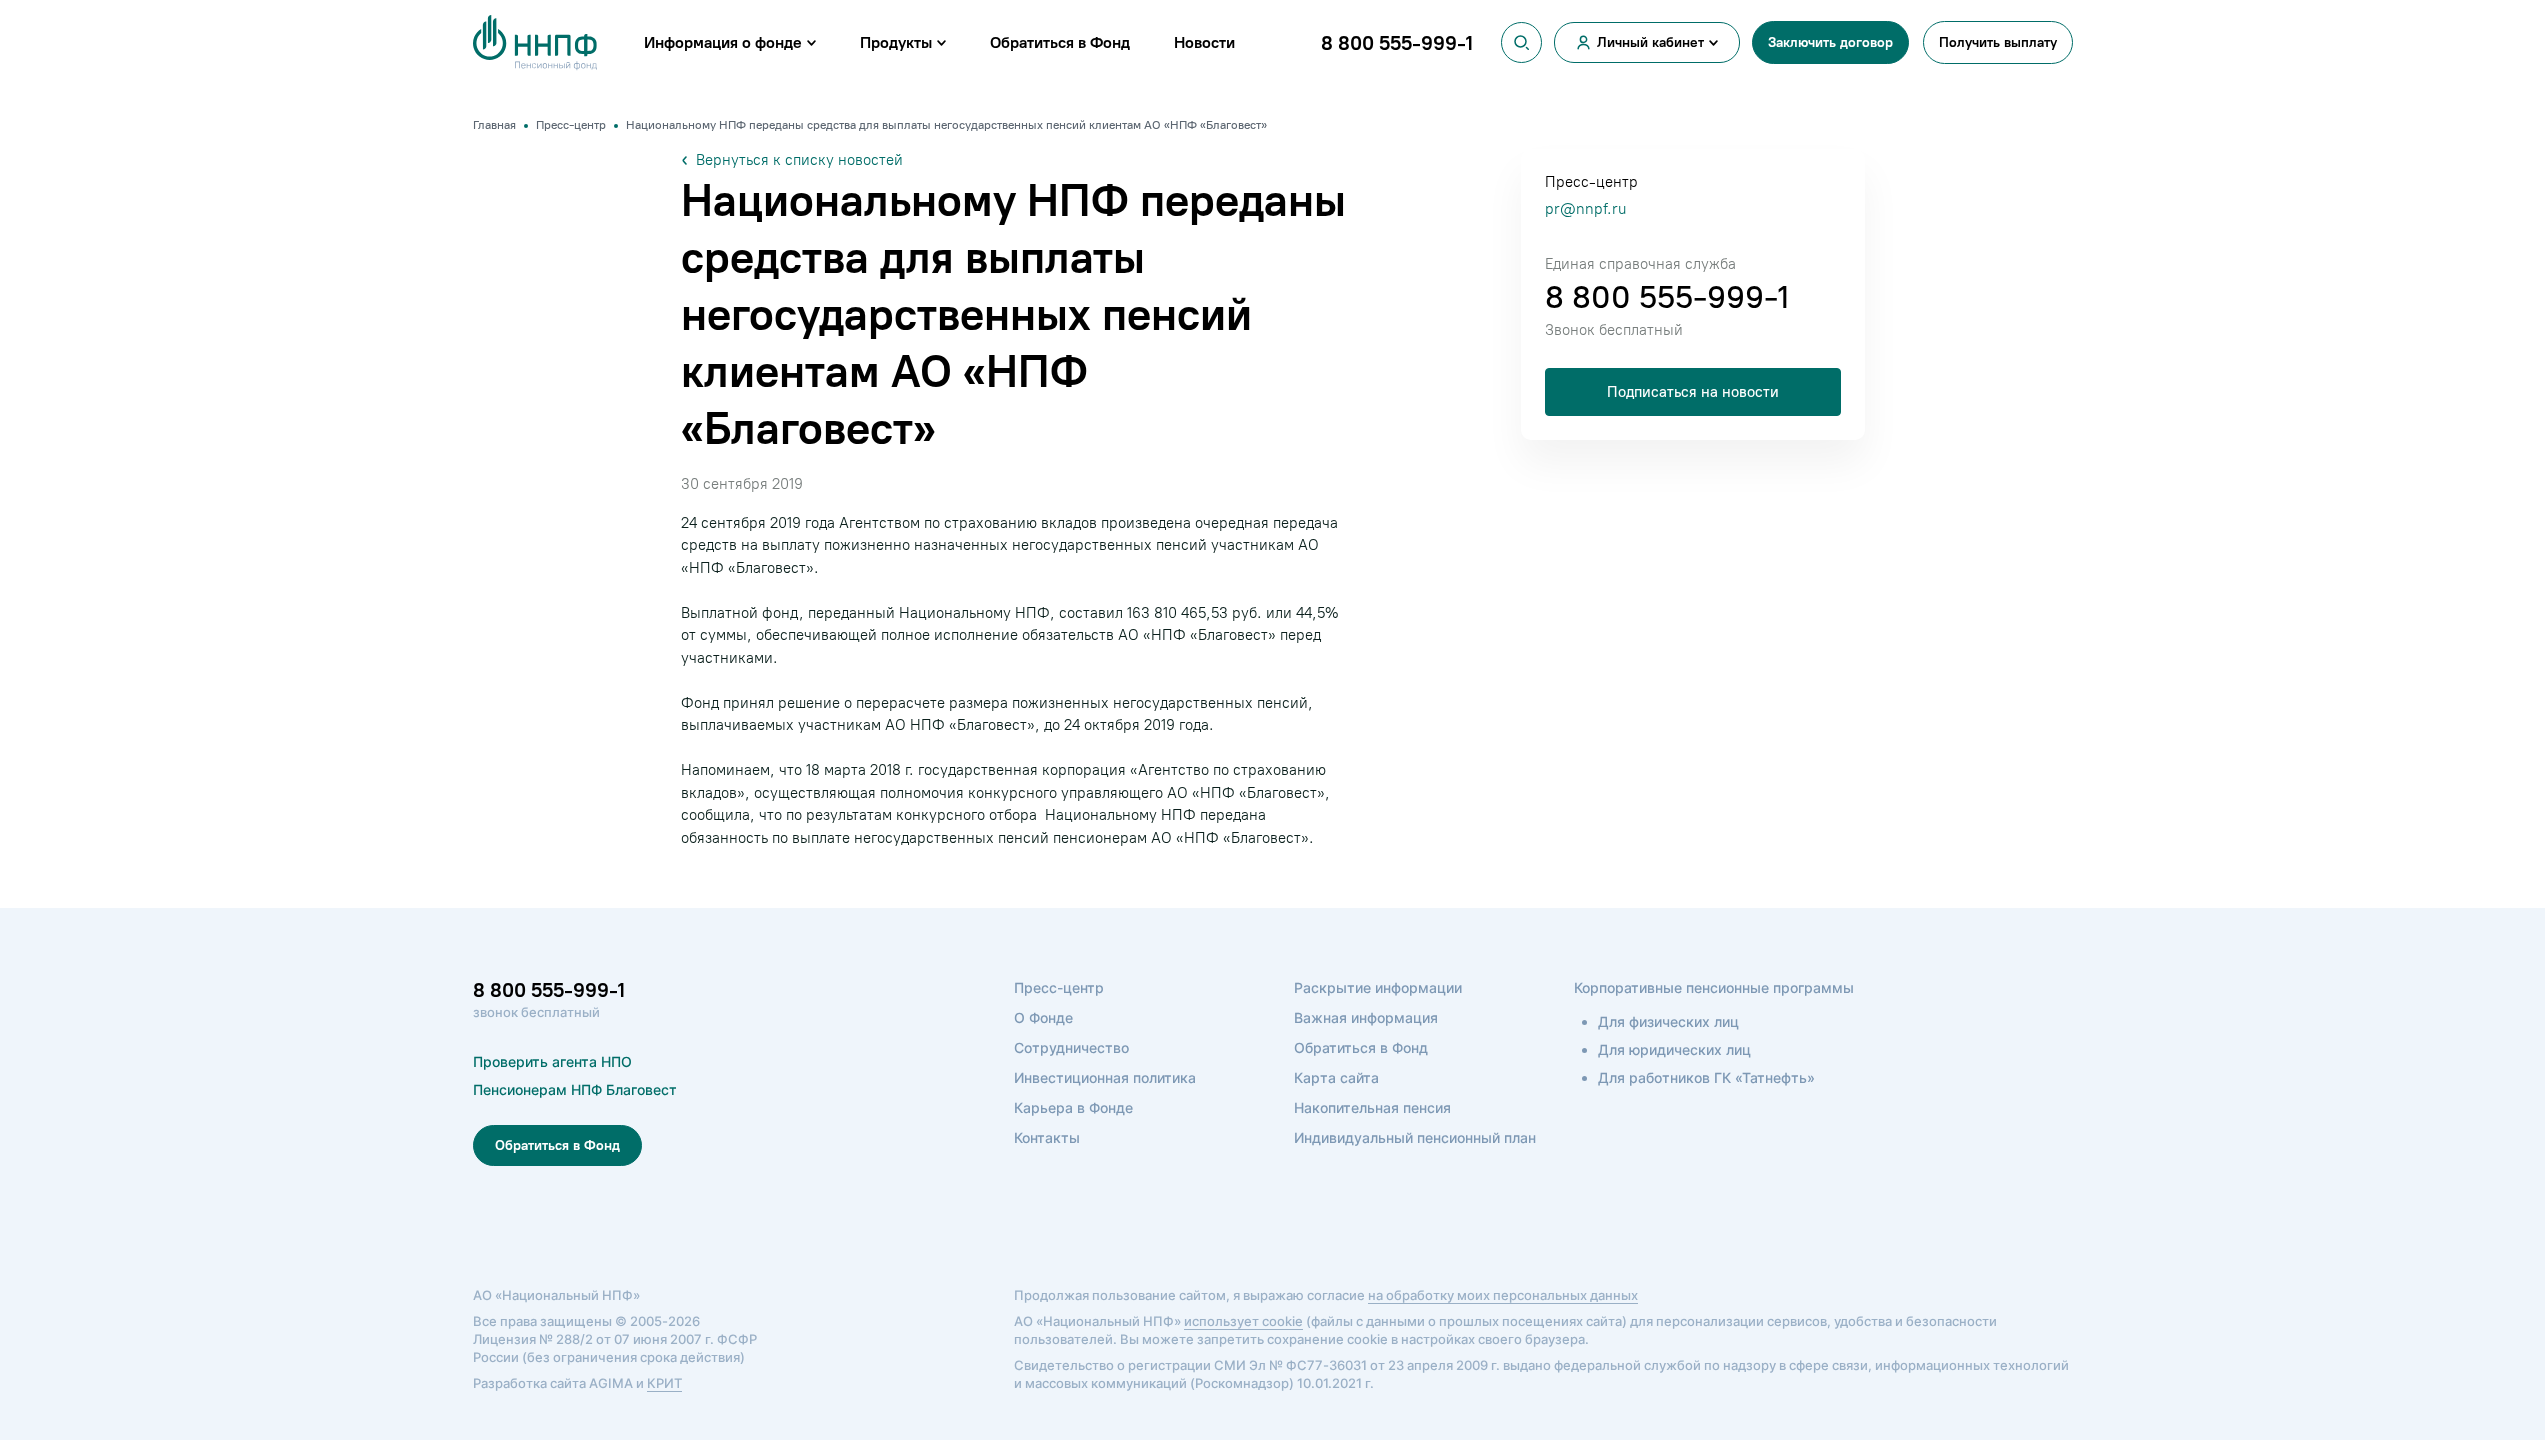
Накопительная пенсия (1372, 1107)
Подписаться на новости (1693, 392)
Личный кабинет (1650, 42)
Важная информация (1366, 1017)
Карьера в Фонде (1073, 1107)
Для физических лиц (1668, 1021)
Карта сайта (1336, 1077)
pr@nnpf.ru (1585, 209)
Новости (1204, 42)
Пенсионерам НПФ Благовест (575, 1089)
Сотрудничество (1071, 1047)
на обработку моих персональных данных (1503, 1295)
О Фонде (1043, 1017)
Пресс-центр (1059, 987)
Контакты (1047, 1137)
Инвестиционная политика (1105, 1077)
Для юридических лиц (1674, 1049)
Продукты (896, 42)
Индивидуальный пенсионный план (1415, 1137)
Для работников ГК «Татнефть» (1706, 1077)
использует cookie (1243, 1321)
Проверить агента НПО (552, 1061)
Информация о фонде (723, 42)
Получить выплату (1998, 42)
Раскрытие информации (1378, 987)
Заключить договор (1830, 42)
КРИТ (664, 1383)
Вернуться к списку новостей (799, 160)
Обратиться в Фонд (1060, 42)
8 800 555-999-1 (1667, 297)
